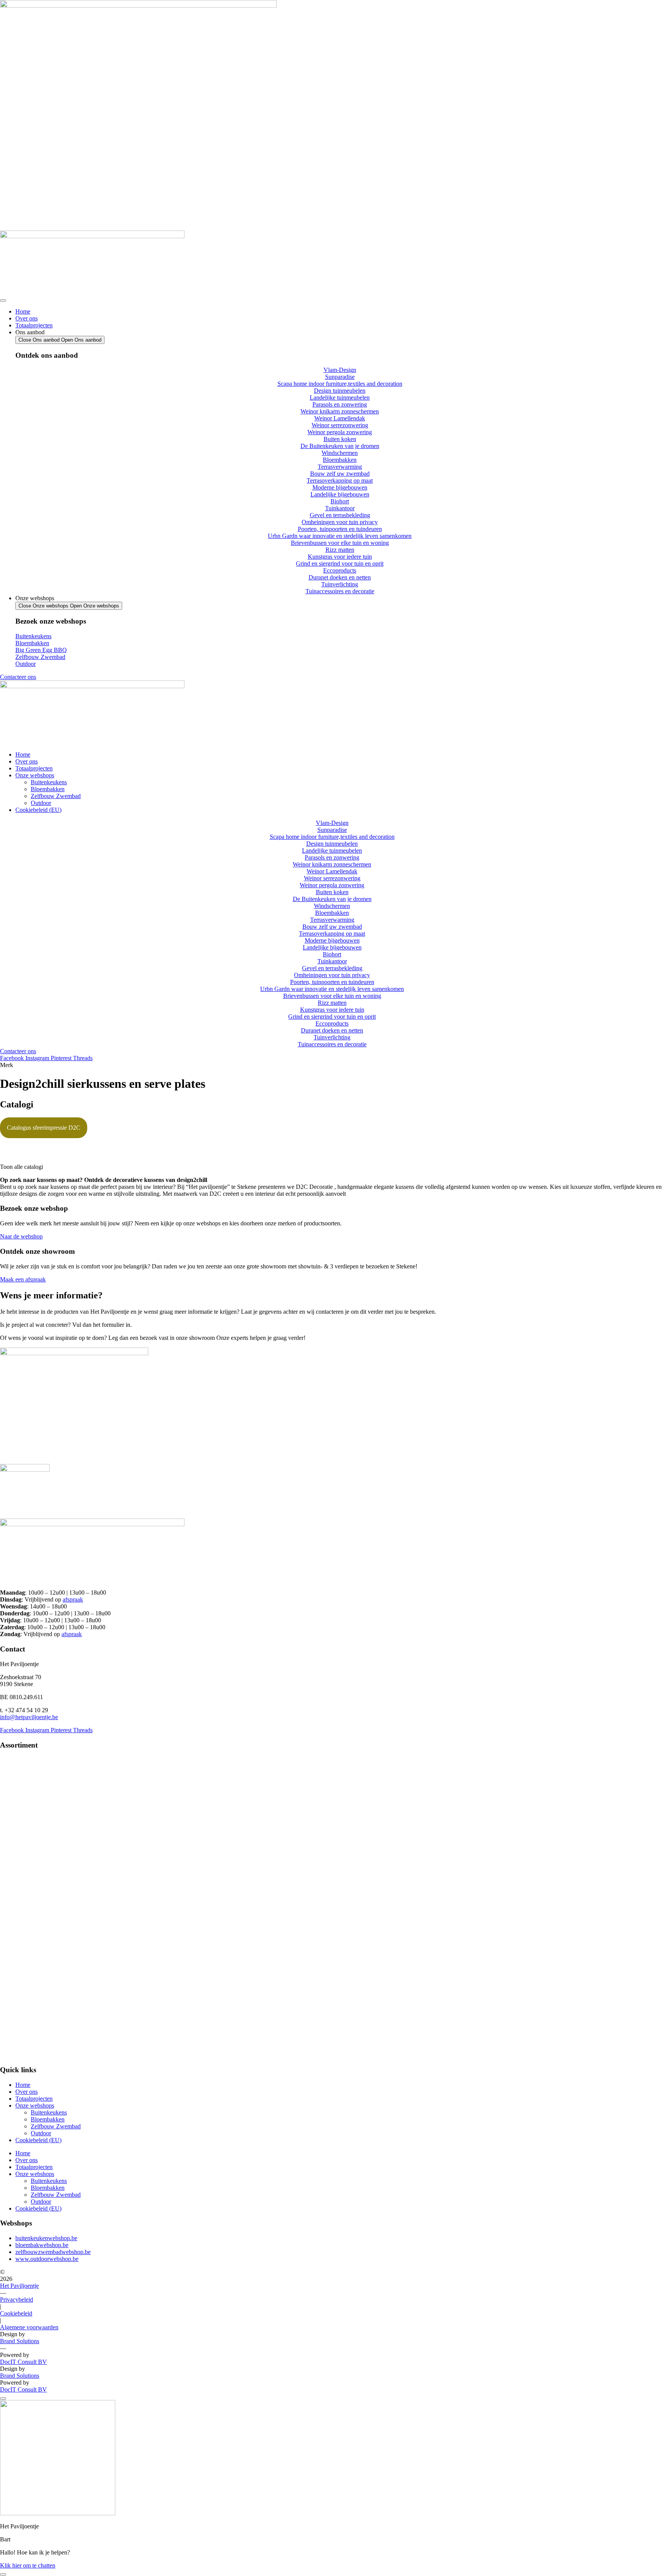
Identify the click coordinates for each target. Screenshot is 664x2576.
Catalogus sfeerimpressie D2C (44, 1128)
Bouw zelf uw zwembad (30, 1898)
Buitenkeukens (49, 2112)
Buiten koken (16, 1852)
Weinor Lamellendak (25, 1824)
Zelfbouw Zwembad (56, 2126)
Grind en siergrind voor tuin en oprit (44, 2018)
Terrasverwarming (22, 1889)
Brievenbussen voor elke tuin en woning (49, 1990)
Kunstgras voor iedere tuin (32, 2009)
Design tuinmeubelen (26, 1787)
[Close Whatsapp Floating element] (3, 2398)
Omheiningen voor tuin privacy (38, 1963)
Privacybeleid (17, 2300)
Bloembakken (17, 1880)
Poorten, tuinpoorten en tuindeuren (42, 1972)
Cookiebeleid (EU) (38, 2140)
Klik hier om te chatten (28, 2565)
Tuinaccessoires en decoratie (34, 2055)
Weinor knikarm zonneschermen (39, 1815)
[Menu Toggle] (3, 300)
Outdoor (41, 2133)
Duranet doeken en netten (31, 2036)
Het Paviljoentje (19, 2286)
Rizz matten (14, 1999)
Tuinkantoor (15, 1944)
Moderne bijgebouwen (27, 1916)
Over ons (27, 2092)
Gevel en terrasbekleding (30, 1953)
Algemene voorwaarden (29, 2327)
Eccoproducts (17, 2027)
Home (23, 2085)
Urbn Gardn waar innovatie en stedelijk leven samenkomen (72, 1981)
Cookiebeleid (16, 2313)
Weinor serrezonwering (28, 1833)
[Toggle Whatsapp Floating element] (3, 2574)
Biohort (9, 1935)
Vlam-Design (16, 1760)
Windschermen (18, 1870)
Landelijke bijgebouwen (29, 1926)
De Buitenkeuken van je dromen (39, 1861)
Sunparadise (15, 1769)
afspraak (73, 1599)
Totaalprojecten (34, 2099)
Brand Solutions (20, 2341)
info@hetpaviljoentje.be (29, 1717)
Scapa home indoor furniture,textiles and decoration (62, 1778)
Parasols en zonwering (27, 1806)
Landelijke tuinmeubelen (30, 1797)
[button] (332, 1167)
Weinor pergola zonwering (32, 1843)
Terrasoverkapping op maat (33, 1907)
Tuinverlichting (18, 2046)
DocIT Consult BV (23, 2362)
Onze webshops (35, 2105)
